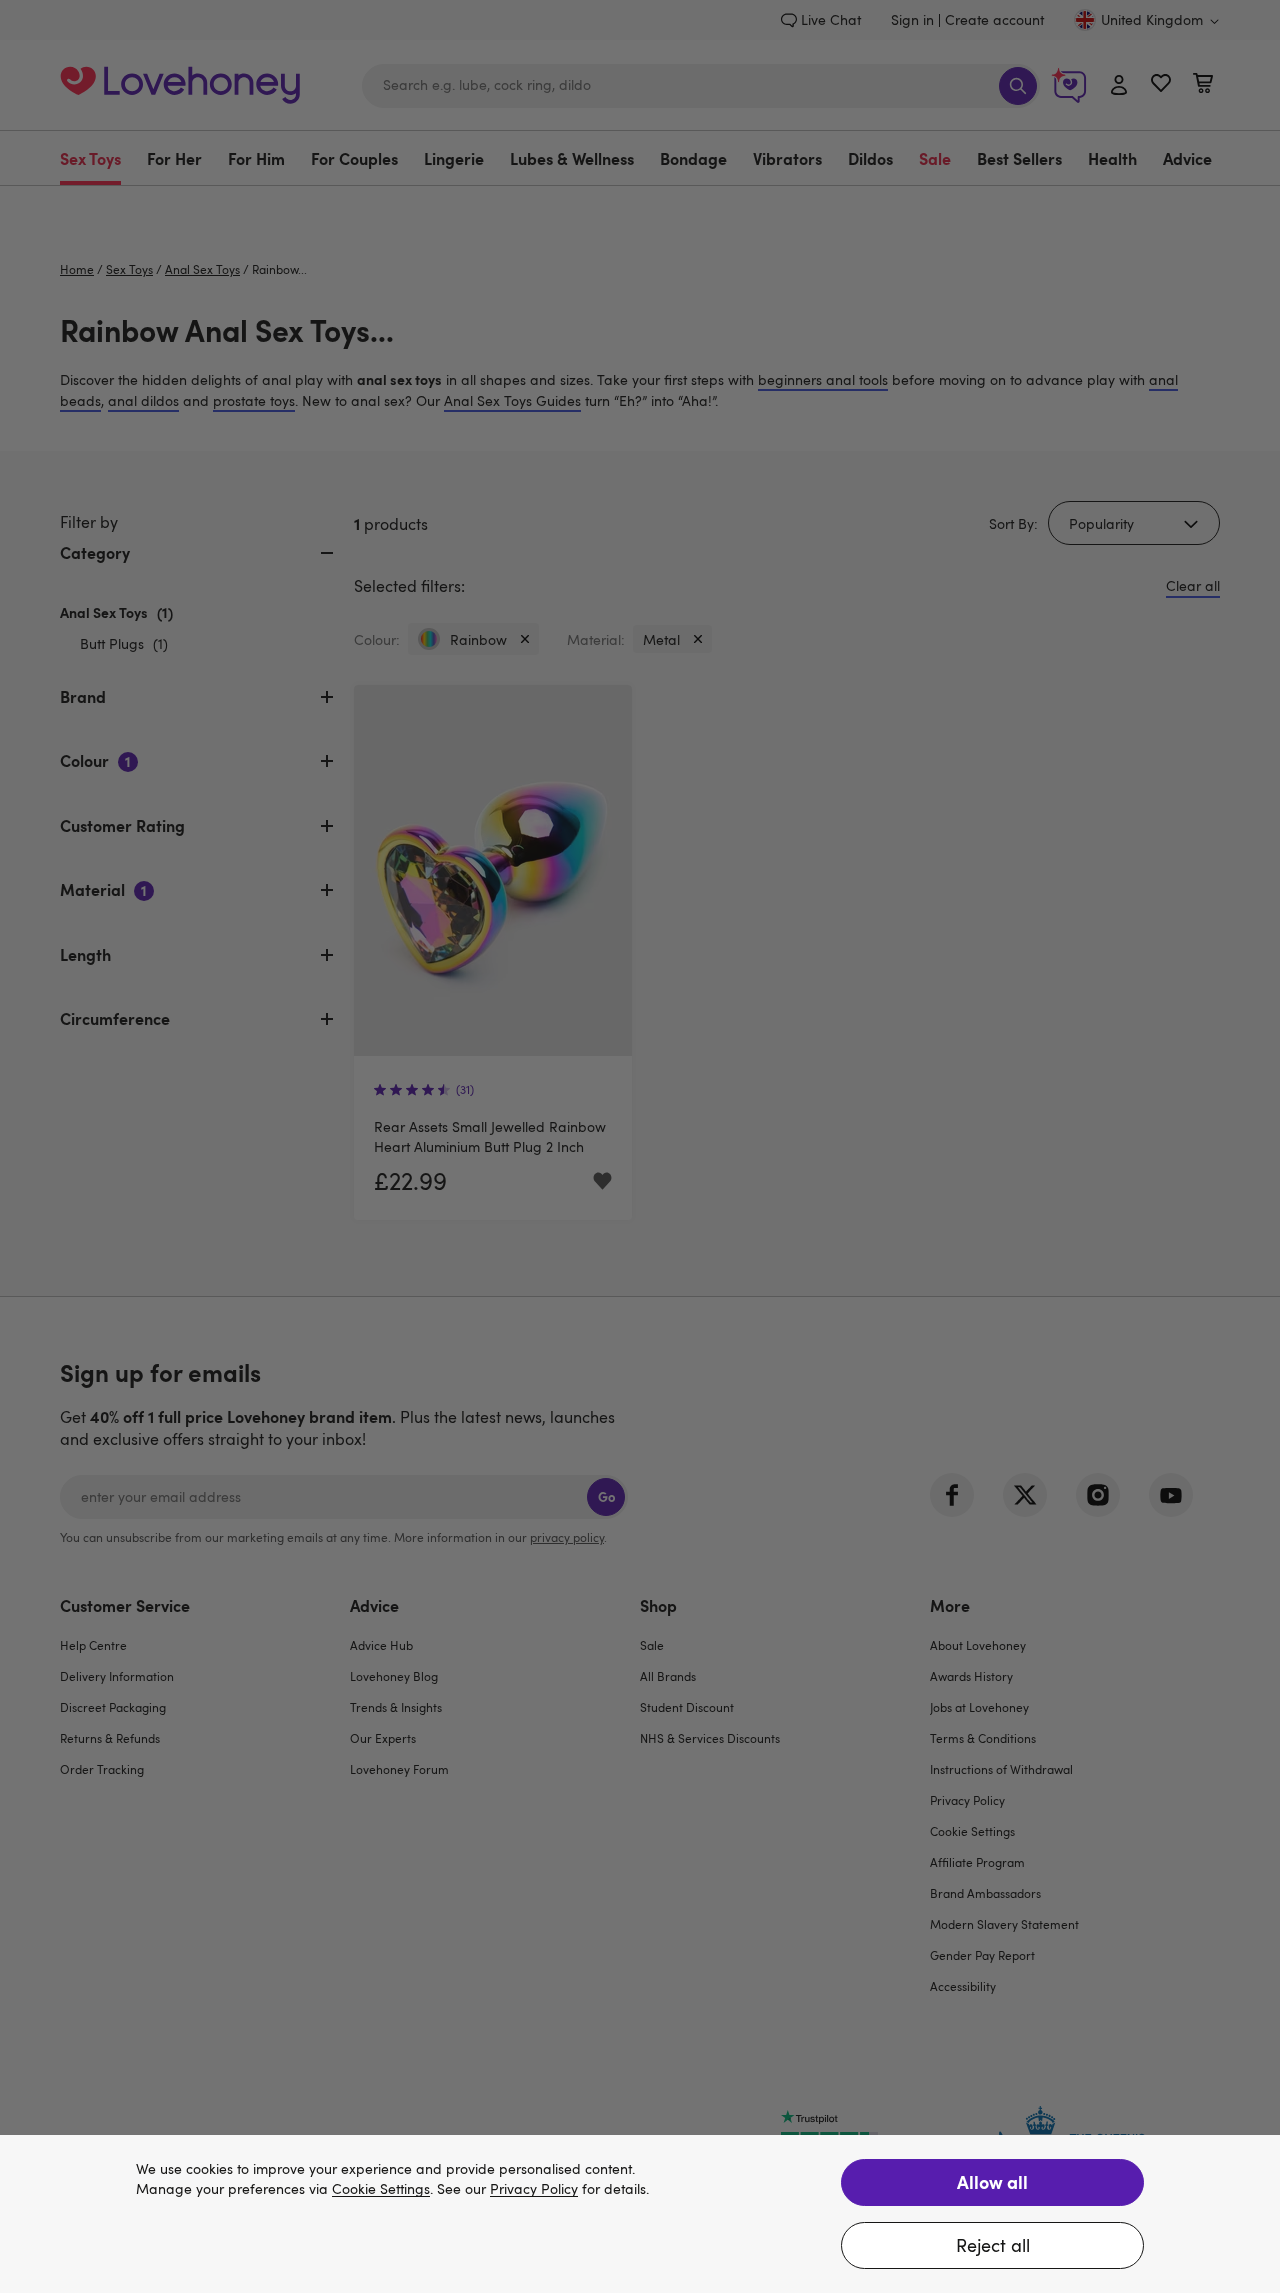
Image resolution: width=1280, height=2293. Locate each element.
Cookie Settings (381, 2189)
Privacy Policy (534, 2189)
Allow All (992, 2181)
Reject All (993, 2245)
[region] (640, 2214)
